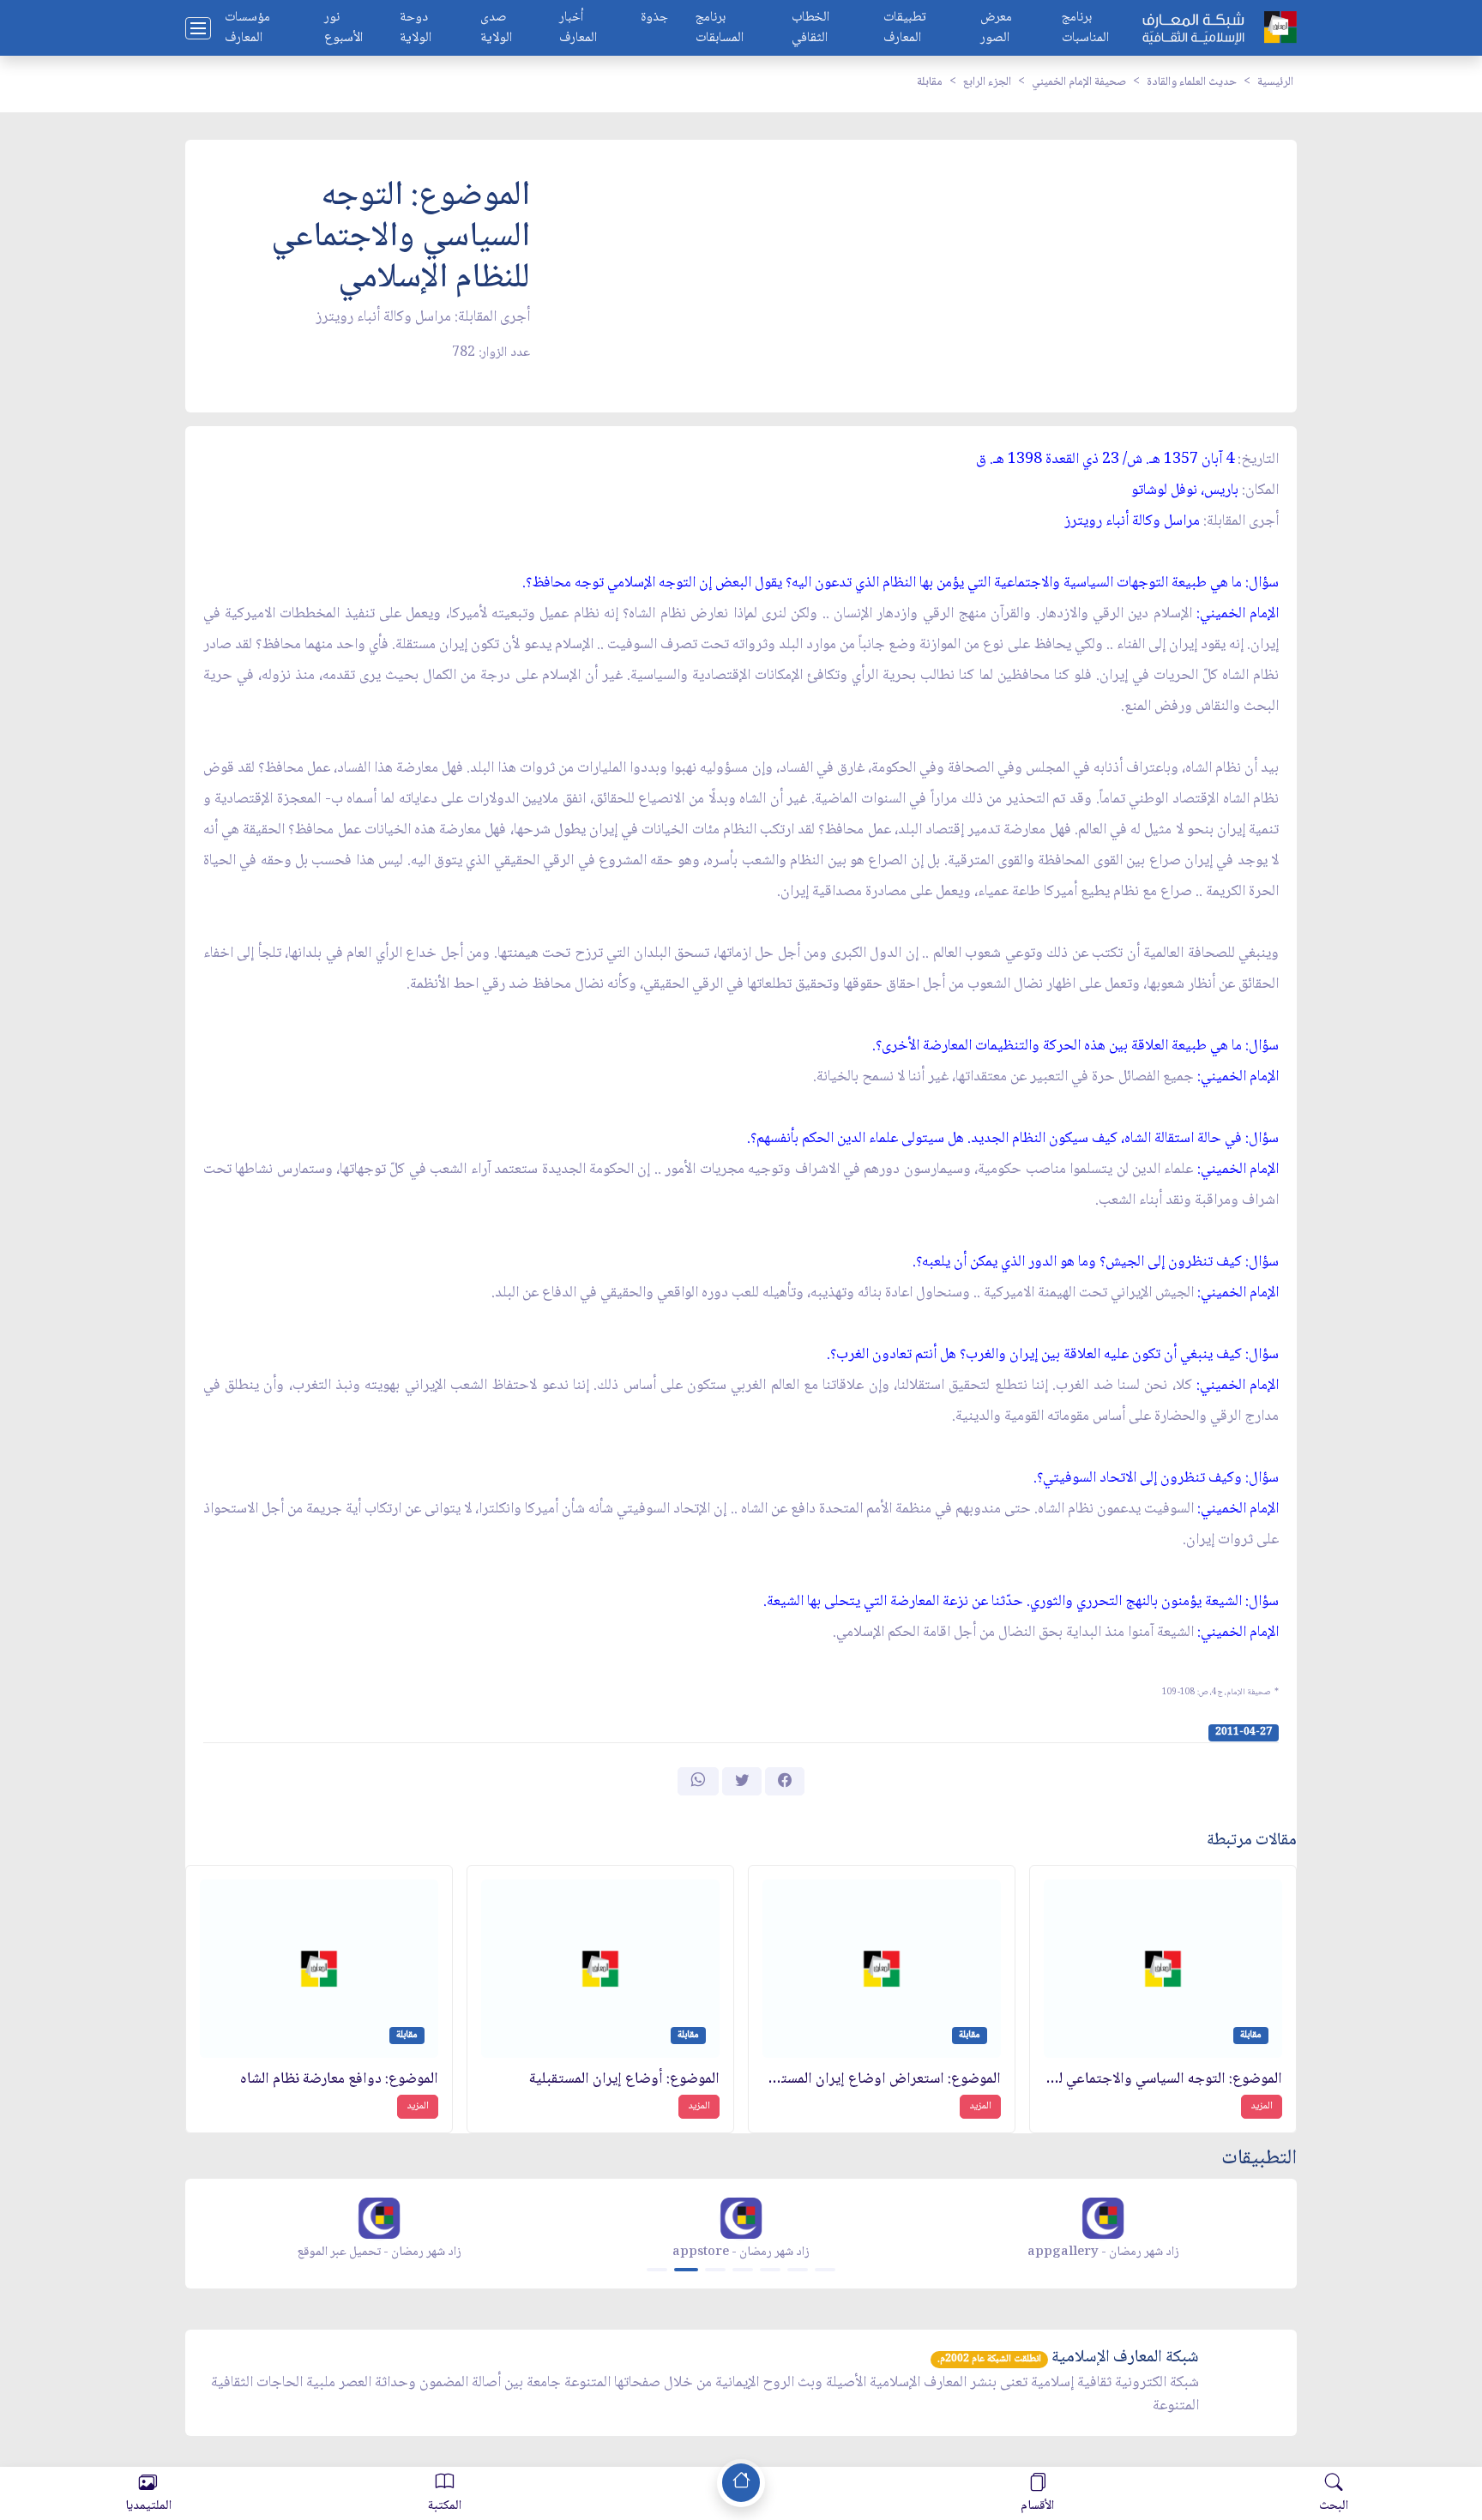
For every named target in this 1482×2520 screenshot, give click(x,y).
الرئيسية (1275, 82)
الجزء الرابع (987, 82)
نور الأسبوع (343, 28)
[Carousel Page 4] (743, 2270)
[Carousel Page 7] (825, 2270)
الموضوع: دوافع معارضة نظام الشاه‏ (339, 2080)
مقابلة (930, 82)
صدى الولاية (496, 28)
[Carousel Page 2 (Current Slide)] (686, 2270)
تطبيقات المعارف (905, 28)
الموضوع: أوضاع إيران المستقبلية (624, 2080)
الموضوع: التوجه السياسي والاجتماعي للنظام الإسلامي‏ (1163, 2080)
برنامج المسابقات (720, 28)
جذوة (654, 18)
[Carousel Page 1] (657, 2270)
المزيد (1262, 2106)
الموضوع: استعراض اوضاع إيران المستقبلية (882, 2080)
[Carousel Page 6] (798, 2270)
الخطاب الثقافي (810, 28)
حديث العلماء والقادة (1192, 82)
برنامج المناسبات (1085, 28)
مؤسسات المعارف (247, 28)
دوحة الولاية (416, 28)
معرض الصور (996, 28)
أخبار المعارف (578, 28)
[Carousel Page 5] (770, 2270)
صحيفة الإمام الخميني (1079, 82)
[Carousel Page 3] (715, 2270)
